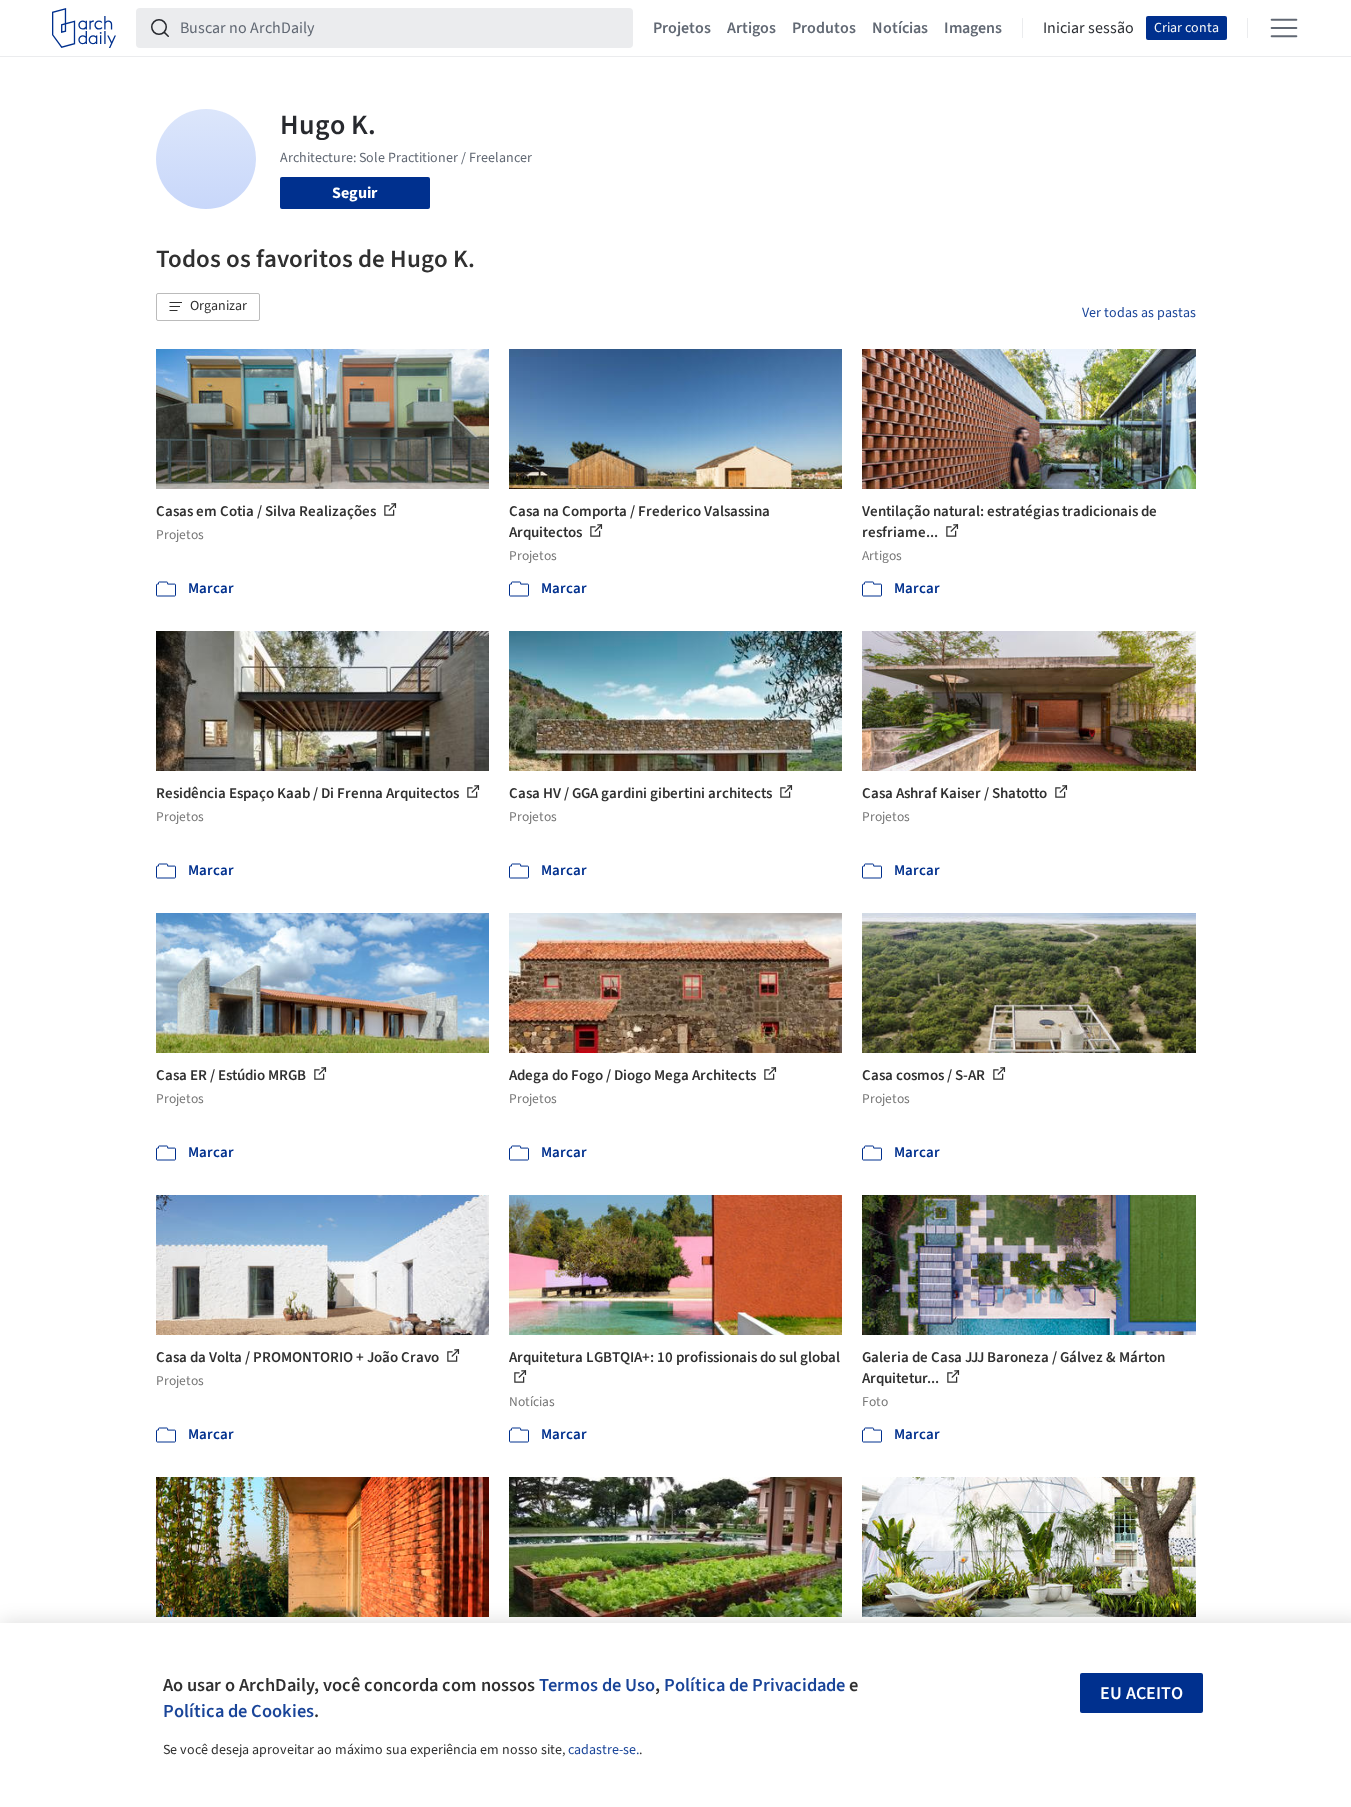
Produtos (824, 28)
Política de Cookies (238, 1711)
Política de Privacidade (754, 1685)
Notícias (900, 28)
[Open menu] (1284, 28)
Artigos (751, 28)
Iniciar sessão (1088, 28)
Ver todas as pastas (1139, 313)
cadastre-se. (603, 1750)
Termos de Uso (597, 1685)
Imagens (973, 28)
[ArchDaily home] (84, 28)
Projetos (682, 28)
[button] (208, 307)
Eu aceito (1141, 1693)
